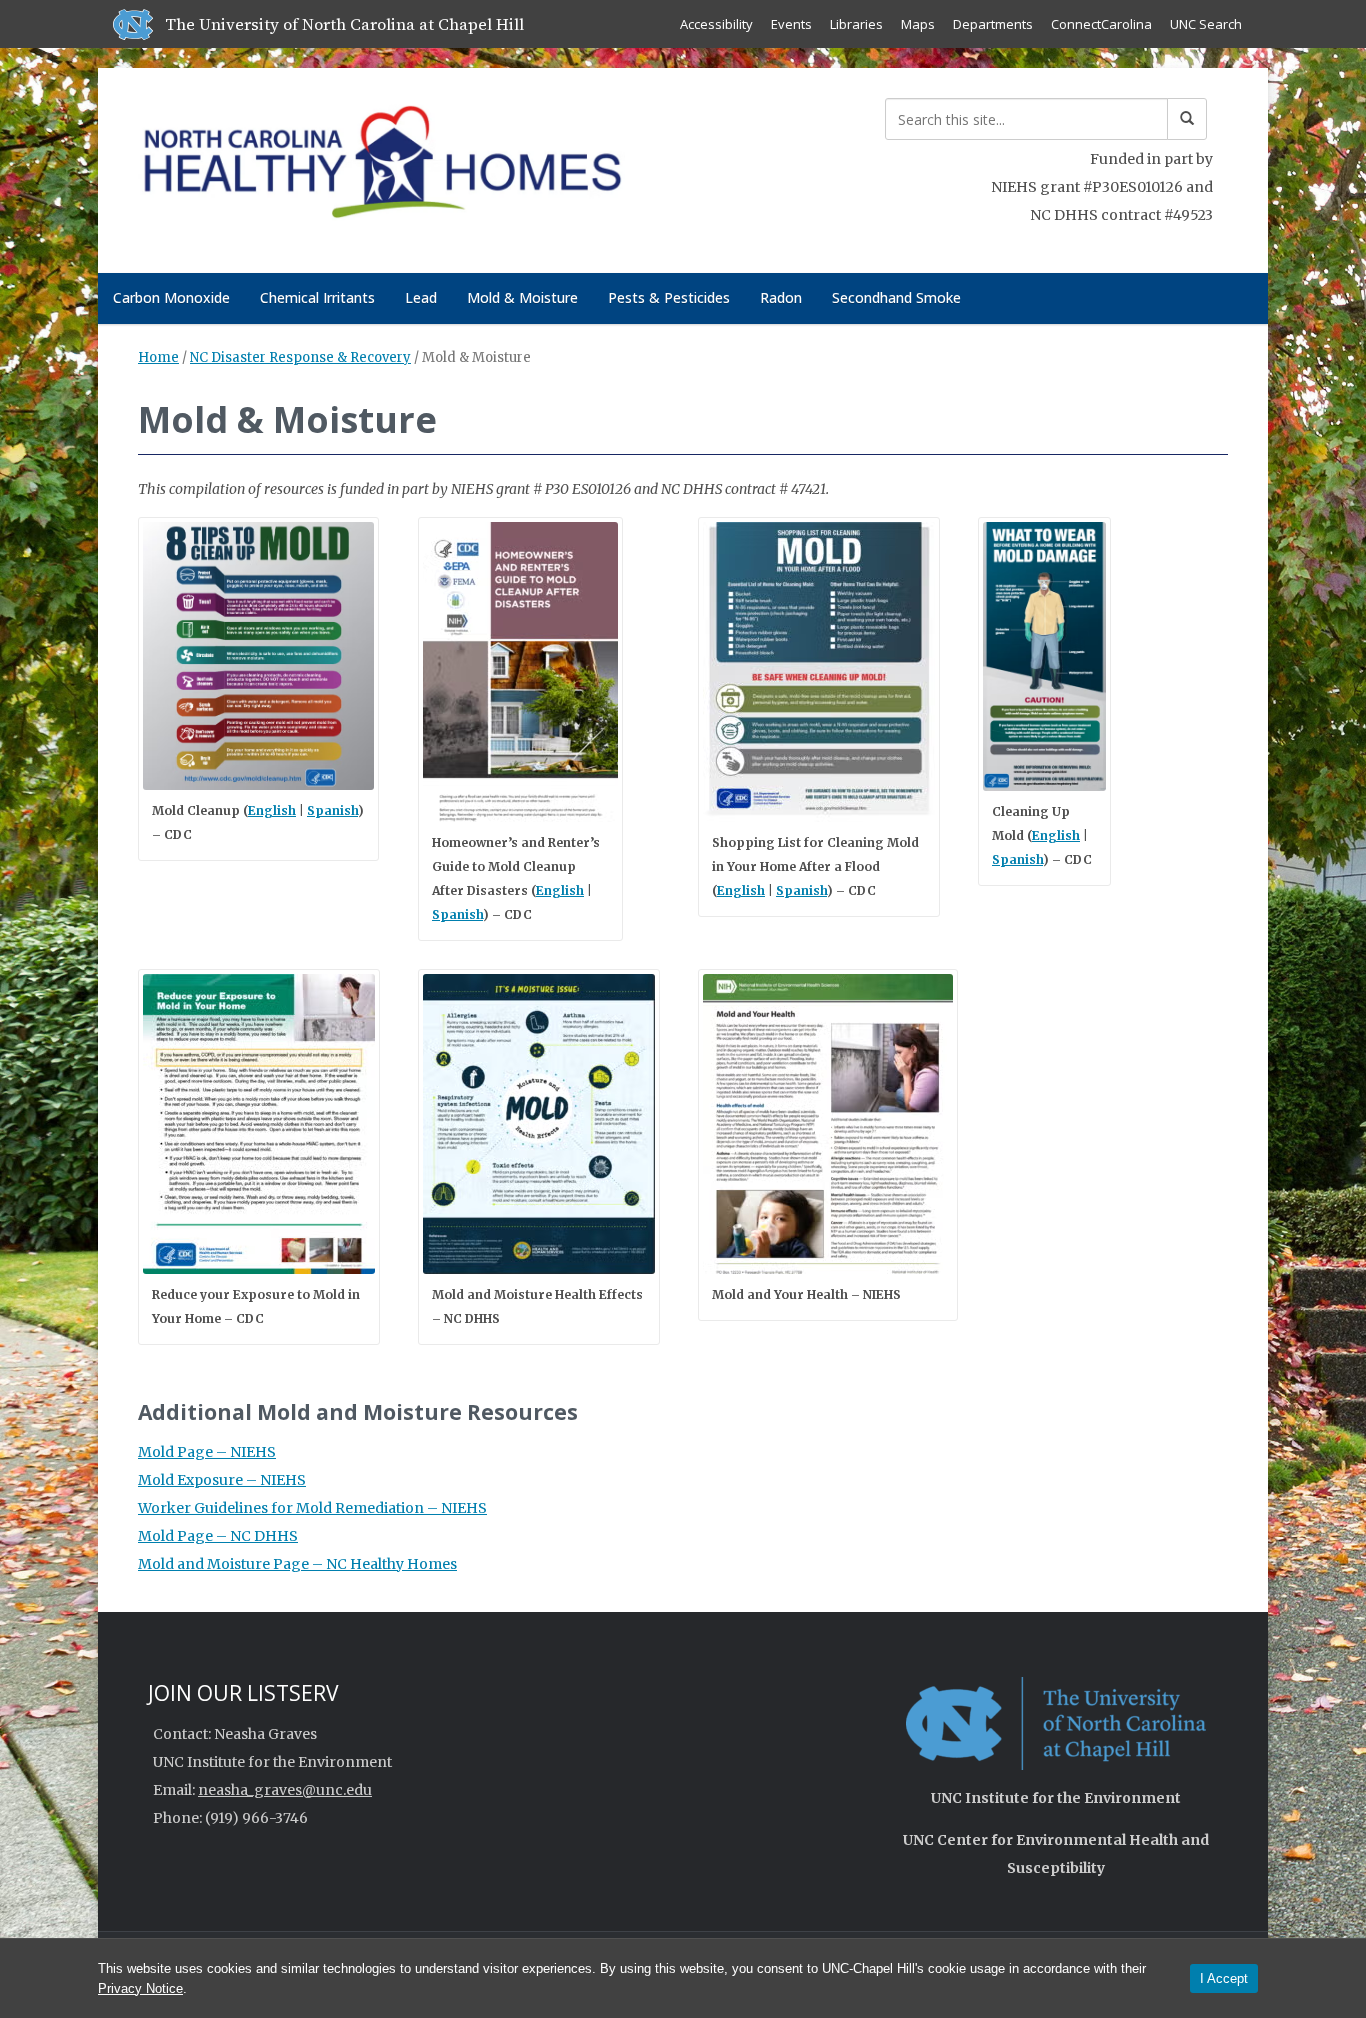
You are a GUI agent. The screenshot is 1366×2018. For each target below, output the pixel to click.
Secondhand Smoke (896, 297)
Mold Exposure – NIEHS (222, 1480)
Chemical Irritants (317, 297)
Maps (918, 24)
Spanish (332, 810)
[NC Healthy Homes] (381, 166)
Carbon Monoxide (171, 297)
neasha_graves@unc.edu (285, 1790)
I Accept (1224, 1978)
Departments (993, 24)
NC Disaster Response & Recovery (300, 357)
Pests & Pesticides (669, 297)
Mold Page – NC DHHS (218, 1536)
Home (158, 357)
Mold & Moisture (522, 297)
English (272, 810)
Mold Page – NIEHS (207, 1452)
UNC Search (1206, 24)
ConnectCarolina (1101, 24)
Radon (781, 297)
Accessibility (716, 24)
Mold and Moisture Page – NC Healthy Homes (297, 1564)
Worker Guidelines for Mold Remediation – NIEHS (312, 1508)
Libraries (856, 24)
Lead (421, 297)
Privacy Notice (140, 1988)
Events (791, 24)
